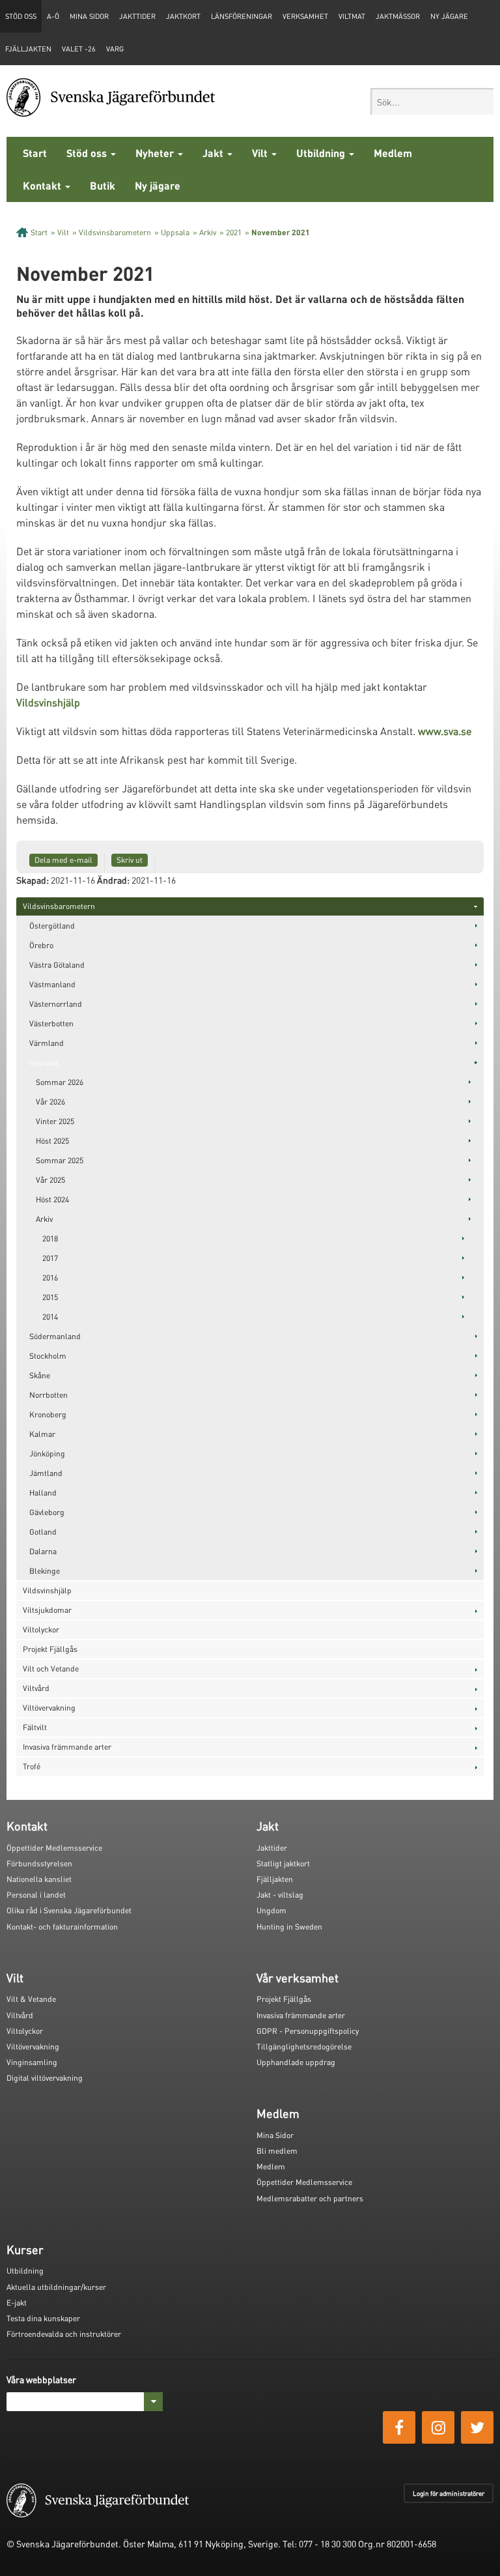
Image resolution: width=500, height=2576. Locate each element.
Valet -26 (79, 49)
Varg (115, 49)
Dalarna (43, 1551)
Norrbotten (49, 1395)
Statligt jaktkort (283, 1863)
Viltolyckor (41, 1629)
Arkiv (208, 232)
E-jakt (17, 2303)
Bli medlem (277, 2151)
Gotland (43, 1532)
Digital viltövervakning (45, 2078)
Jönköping (47, 1454)
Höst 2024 (52, 1199)
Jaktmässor (398, 16)
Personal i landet (36, 1895)
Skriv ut (130, 860)
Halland (43, 1493)
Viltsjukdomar (47, 1610)
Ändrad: (113, 880)
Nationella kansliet (39, 1879)
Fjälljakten (28, 49)
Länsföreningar (242, 16)
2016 (50, 1278)
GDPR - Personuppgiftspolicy (308, 2031)
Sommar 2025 (60, 1160)
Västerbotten (51, 1023)
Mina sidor (89, 16)
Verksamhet (305, 16)
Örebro (41, 945)
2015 (50, 1297)
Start (35, 153)
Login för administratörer (449, 2493)
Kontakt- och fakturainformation (62, 1927)
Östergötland (52, 926)
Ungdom (271, 1910)
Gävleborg (47, 1512)
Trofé (32, 1766)
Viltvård (36, 1688)
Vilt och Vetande (51, 1669)
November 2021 (281, 232)
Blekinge (45, 1571)
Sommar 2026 (60, 1082)
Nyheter (156, 153)
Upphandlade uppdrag (296, 2062)
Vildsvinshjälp (48, 702)
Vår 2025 (50, 1180)
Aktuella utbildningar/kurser (56, 2287)
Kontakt (43, 185)
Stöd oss (88, 153)
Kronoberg (48, 1414)
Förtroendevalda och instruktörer (64, 2334)
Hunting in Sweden (289, 1927)
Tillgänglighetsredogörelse (304, 2047)
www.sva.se (445, 731)
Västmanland (52, 984)
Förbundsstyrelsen (39, 1863)
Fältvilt (35, 1727)
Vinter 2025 (55, 1121)
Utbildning (322, 153)
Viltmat (352, 16)
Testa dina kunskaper (43, 2318)
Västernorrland (56, 1004)
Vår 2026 (50, 1102)
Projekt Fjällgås (50, 1649)
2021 (234, 232)
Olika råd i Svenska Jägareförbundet (69, 1910)
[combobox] (432, 101)
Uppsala (175, 232)
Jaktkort (183, 16)
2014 (50, 1317)
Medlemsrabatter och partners (310, 2198)
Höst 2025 (52, 1141)
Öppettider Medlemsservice (54, 1848)
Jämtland (46, 1473)
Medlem (393, 153)
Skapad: (33, 880)
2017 (50, 1258)
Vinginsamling (32, 2062)
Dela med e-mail (63, 860)
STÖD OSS (21, 16)
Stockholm (48, 1356)
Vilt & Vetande (31, 1999)
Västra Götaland (57, 965)
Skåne (40, 1375)
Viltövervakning (49, 1708)
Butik (103, 185)
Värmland (47, 1043)
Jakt (214, 153)
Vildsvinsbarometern (115, 232)
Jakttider (137, 16)
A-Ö (53, 16)
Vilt (261, 153)
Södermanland (55, 1336)
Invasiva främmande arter (67, 1747)
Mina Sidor (275, 2135)
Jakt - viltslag (280, 1895)
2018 (50, 1238)
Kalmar (42, 1434)
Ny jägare (449, 16)
